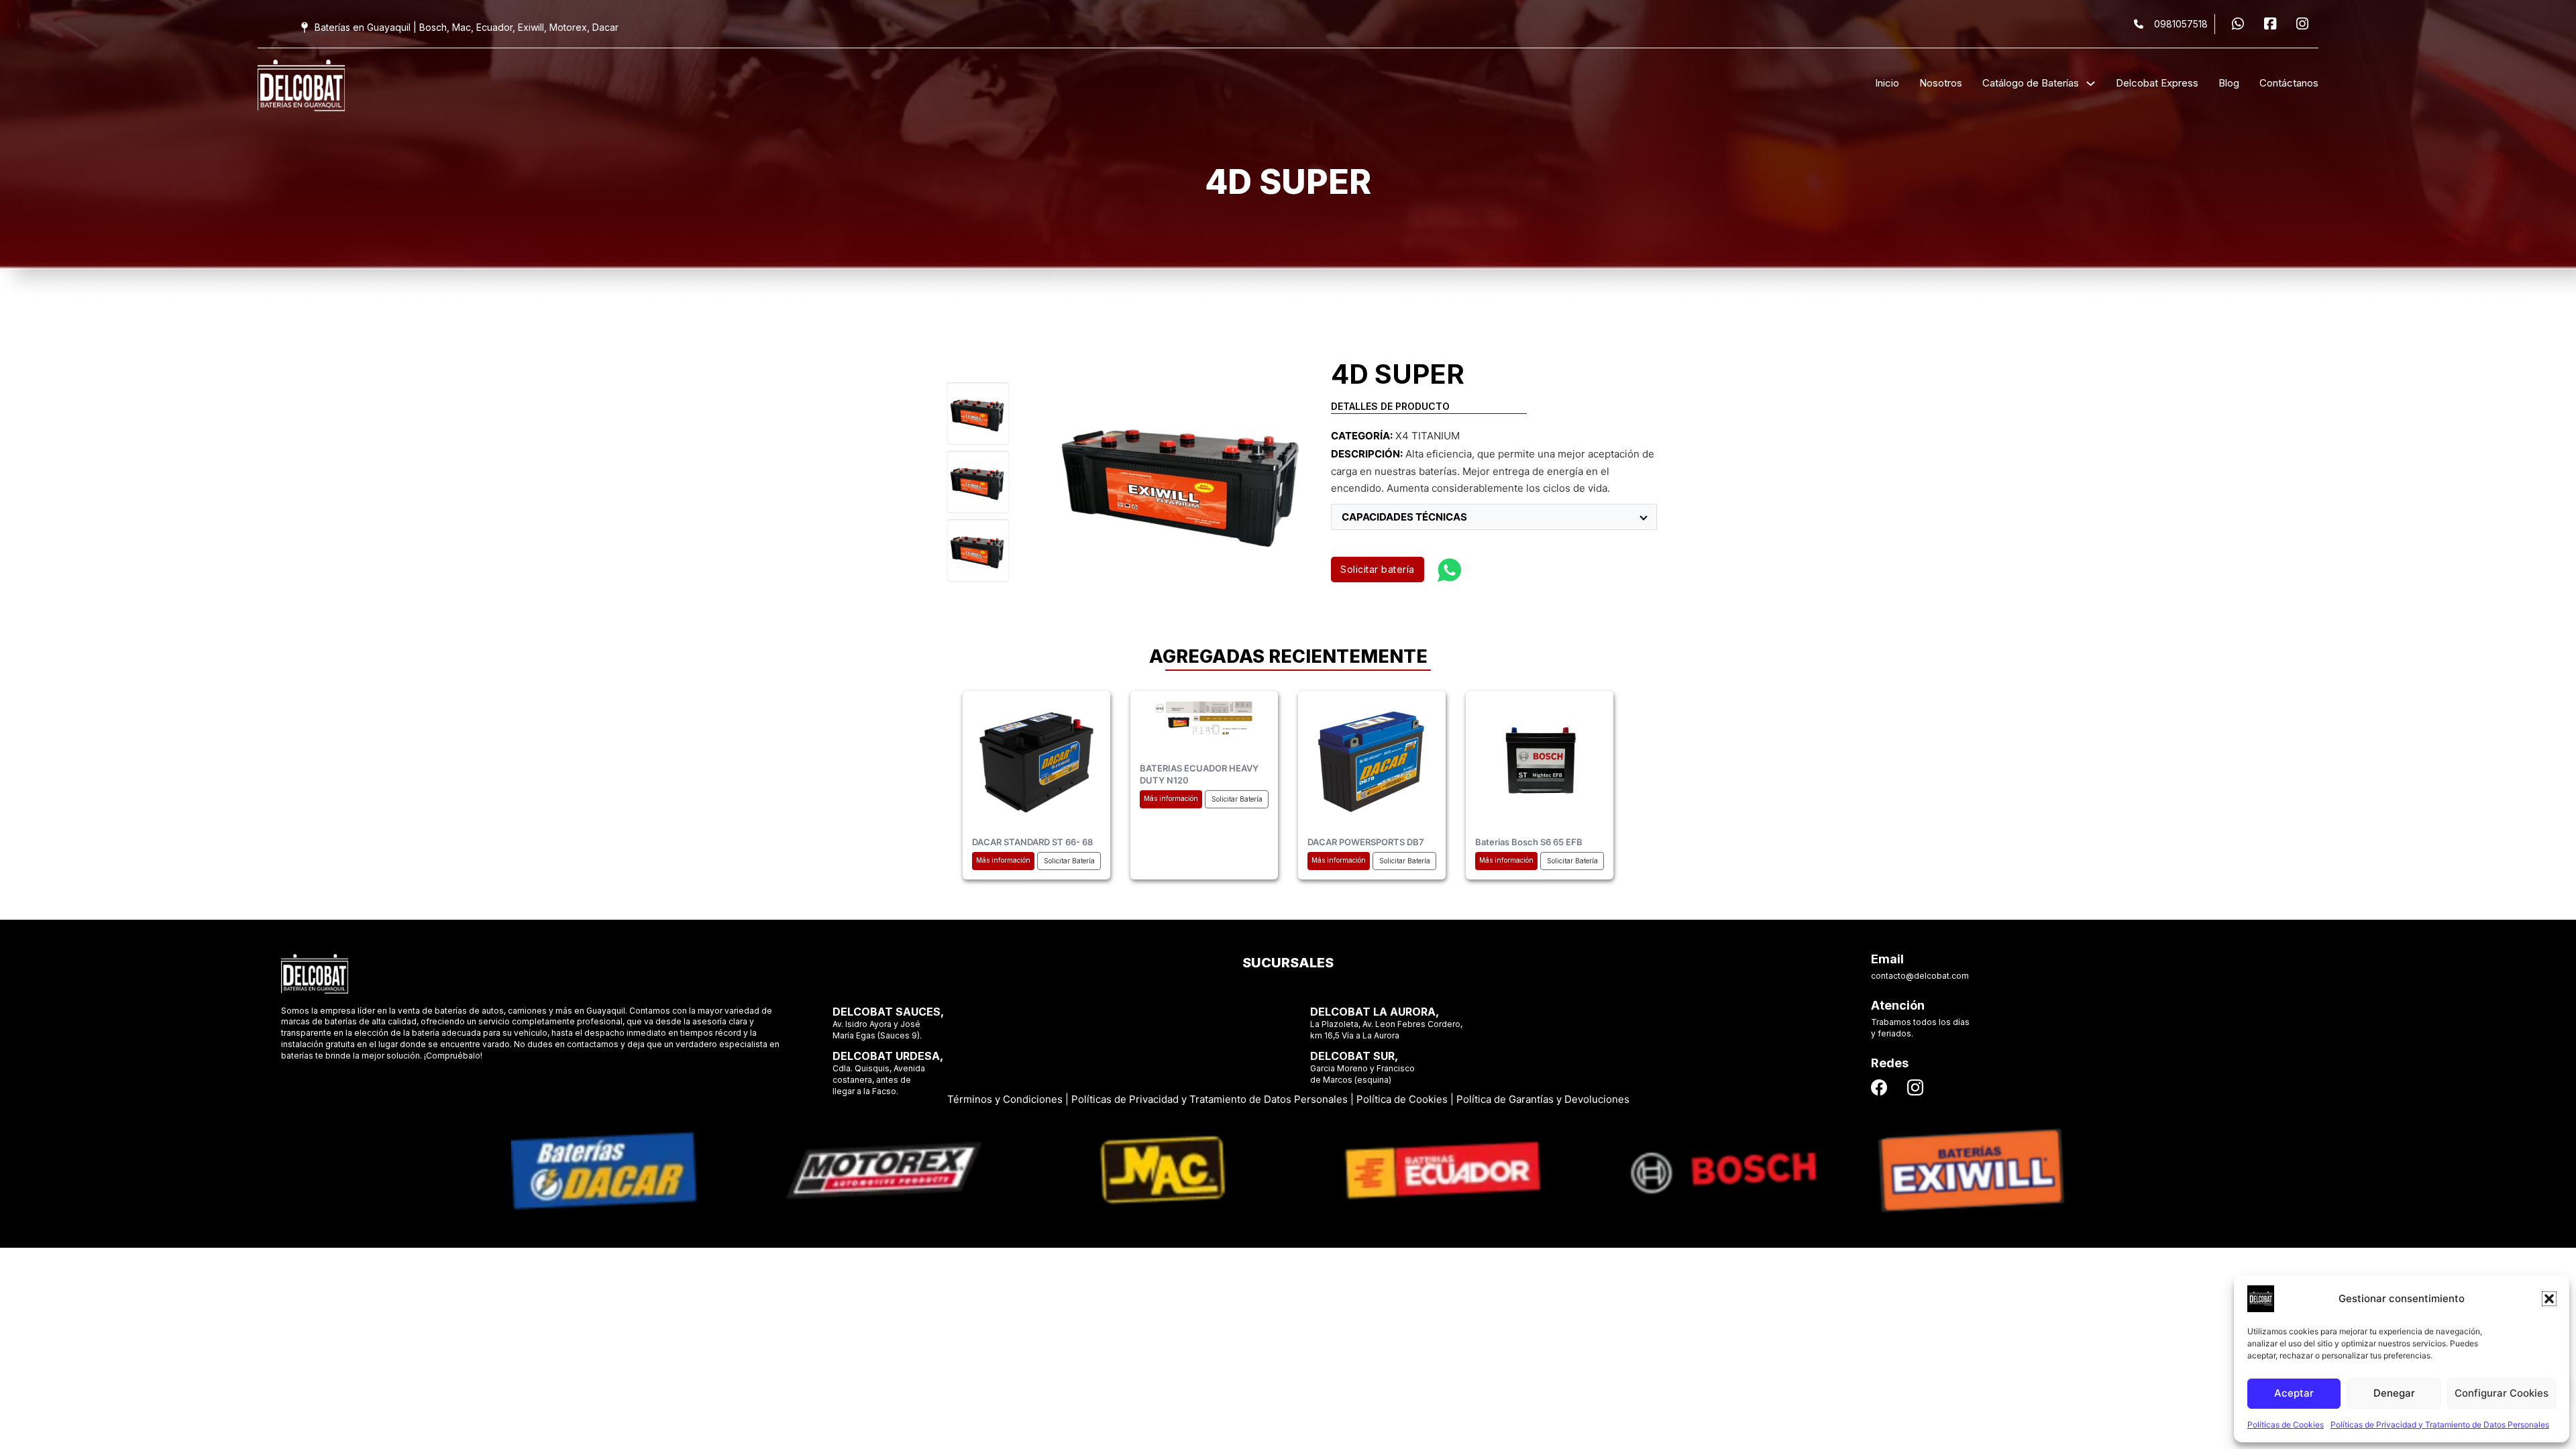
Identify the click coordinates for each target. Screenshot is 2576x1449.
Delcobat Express (2157, 83)
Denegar (2394, 1393)
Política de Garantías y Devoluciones (1543, 1099)
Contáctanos (2289, 83)
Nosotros (1941, 83)
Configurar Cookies (2502, 1393)
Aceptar (2294, 1393)
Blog (2229, 83)
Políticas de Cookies (2286, 1425)
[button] (2549, 1299)
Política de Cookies (1402, 1099)
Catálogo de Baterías (2031, 83)
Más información (1003, 860)
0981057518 (2181, 24)
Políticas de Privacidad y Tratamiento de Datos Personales (2440, 1425)
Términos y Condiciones (1005, 1099)
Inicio (1887, 83)
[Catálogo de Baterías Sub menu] (2091, 84)
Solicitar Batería (1069, 861)
